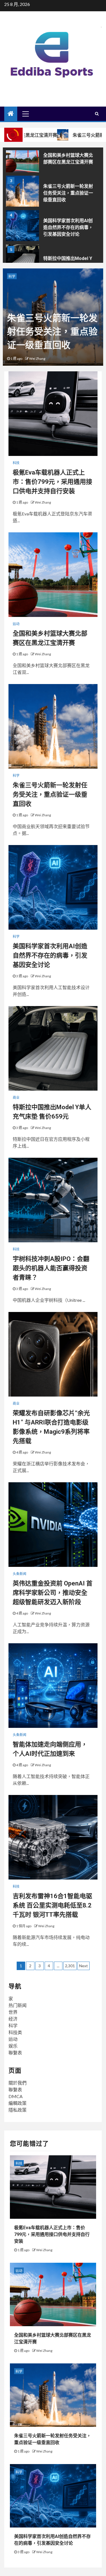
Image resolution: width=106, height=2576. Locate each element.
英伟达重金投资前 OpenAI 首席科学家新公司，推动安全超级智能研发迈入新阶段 (53, 1593)
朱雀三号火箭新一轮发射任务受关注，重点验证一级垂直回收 (68, 193)
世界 (13, 2012)
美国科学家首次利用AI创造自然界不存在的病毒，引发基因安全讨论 (68, 227)
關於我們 (18, 2083)
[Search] (97, 114)
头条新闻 (20, 1574)
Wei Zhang (37, 359)
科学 (12, 276)
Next (84, 1966)
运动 (16, 624)
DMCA (16, 2096)
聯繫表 (15, 2053)
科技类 (15, 2032)
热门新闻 (18, 2005)
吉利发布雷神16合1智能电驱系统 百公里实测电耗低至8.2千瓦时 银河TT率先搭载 (52, 1905)
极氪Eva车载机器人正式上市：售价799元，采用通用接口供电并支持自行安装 (52, 482)
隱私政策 (18, 2110)
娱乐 (13, 2046)
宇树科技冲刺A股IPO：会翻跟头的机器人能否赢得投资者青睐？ (51, 1268)
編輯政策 (18, 2103)
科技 (16, 463)
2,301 (70, 1966)
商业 (16, 1098)
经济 (13, 2019)
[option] (53, 158)
